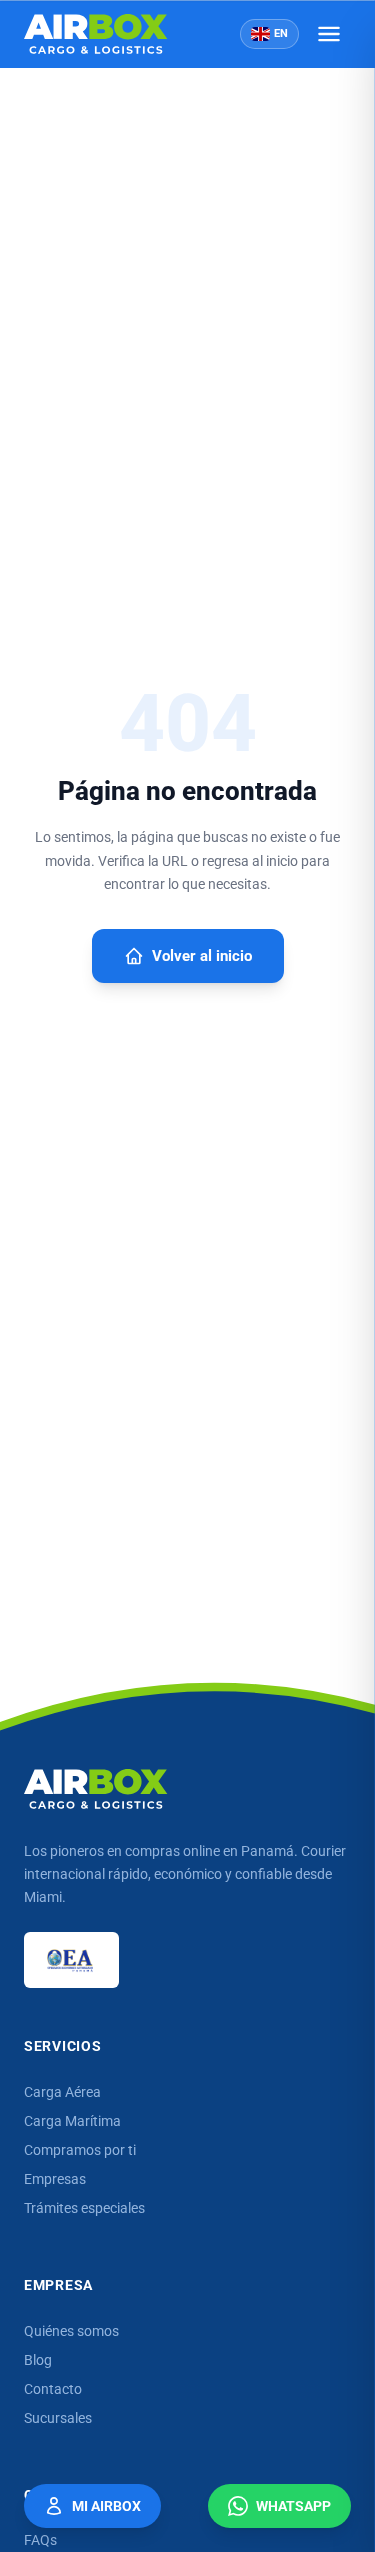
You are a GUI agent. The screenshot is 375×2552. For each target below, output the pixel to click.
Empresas (55, 2179)
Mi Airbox (106, 2506)
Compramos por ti (80, 2150)
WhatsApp (293, 2506)
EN (281, 33)
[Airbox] (96, 1789)
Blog (38, 2360)
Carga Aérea (62, 2092)
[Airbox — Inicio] (96, 34)
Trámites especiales (84, 2208)
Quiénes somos (71, 2331)
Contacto (53, 2389)
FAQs (40, 2540)
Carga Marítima (72, 2121)
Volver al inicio (202, 956)
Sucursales (58, 2418)
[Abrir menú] (329, 34)
